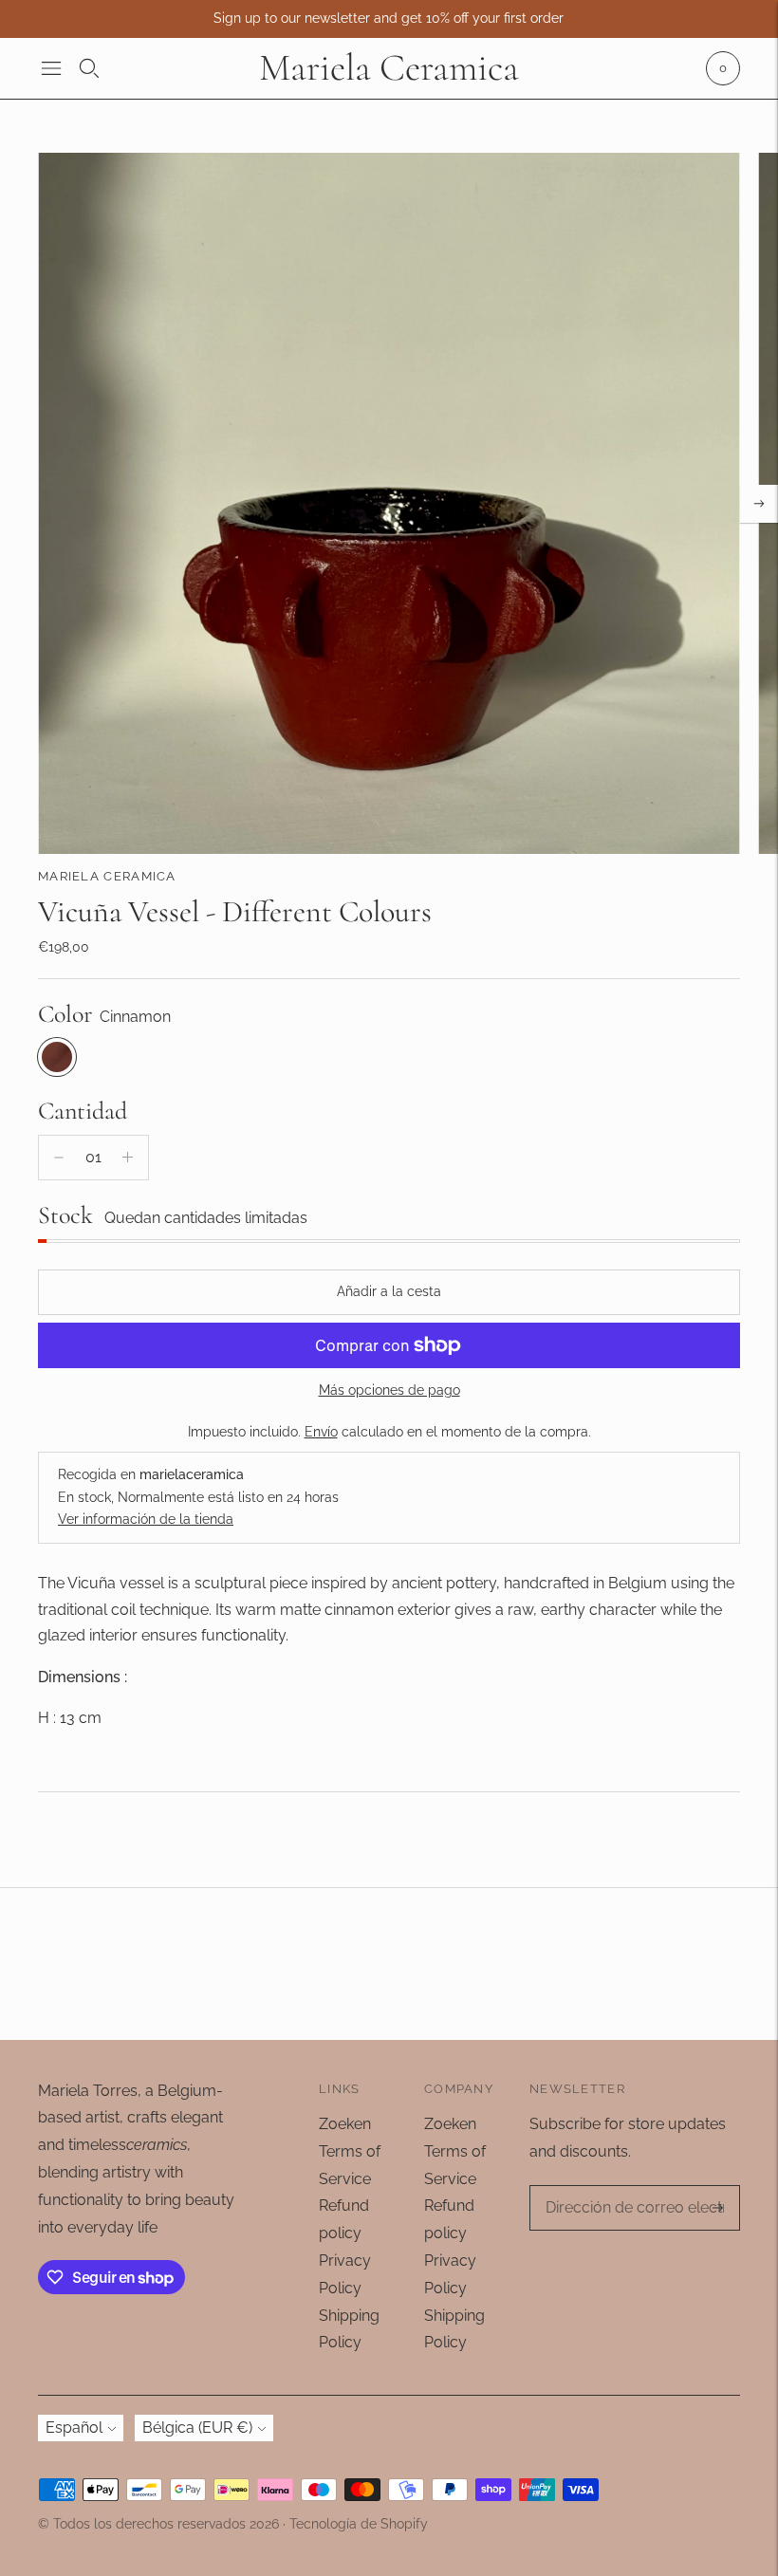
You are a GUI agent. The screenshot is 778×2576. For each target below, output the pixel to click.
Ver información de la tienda (146, 1519)
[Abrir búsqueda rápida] (89, 68)
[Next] (759, 504)
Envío (321, 1432)
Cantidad (83, 1111)
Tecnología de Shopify (359, 2524)
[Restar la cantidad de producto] (59, 1158)
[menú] (51, 68)
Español (74, 2428)
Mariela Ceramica (107, 876)
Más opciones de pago (389, 1390)
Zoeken (345, 2124)
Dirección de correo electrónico (609, 2201)
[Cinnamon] (57, 1057)
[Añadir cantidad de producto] (128, 1158)
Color (65, 1014)
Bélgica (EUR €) (197, 2428)
